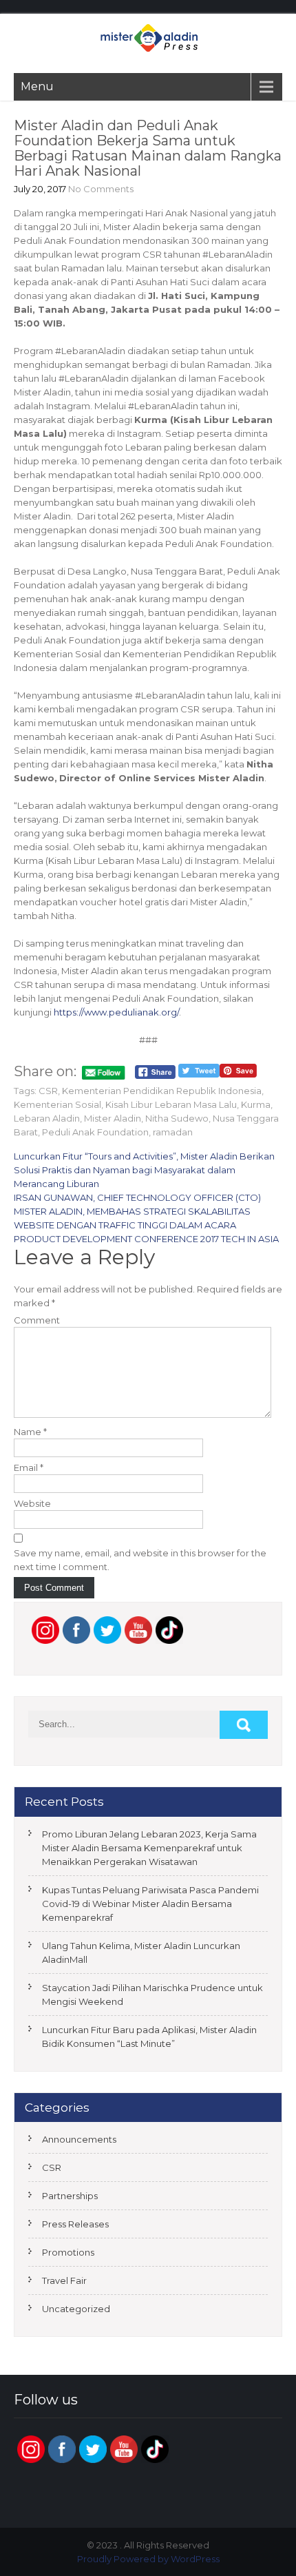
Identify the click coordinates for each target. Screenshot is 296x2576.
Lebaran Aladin (47, 1118)
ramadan (173, 1132)
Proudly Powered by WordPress (148, 2559)
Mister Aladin (113, 1118)
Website (32, 1503)
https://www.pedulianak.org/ (116, 1012)
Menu (37, 86)
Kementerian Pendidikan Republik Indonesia (162, 1091)
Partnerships (70, 2196)
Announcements (79, 2139)
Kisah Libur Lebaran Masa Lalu (171, 1104)
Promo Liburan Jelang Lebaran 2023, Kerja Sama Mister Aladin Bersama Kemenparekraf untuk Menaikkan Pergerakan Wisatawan (149, 1848)
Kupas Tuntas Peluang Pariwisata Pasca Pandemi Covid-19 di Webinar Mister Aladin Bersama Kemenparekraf (150, 1904)
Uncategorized (76, 2309)
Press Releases (75, 2224)
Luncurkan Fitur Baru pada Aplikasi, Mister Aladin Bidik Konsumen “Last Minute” (149, 2037)
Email (29, 1467)
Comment (37, 1320)
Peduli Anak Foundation (95, 1132)
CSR (48, 1091)
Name (30, 1432)
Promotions (68, 2252)
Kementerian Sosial (57, 1104)
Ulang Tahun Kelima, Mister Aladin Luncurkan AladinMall (141, 1952)
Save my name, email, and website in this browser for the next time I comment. (140, 1560)
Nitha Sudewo (177, 1118)
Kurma (256, 1104)
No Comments (101, 189)
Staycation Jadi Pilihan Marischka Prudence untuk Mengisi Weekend (152, 1995)
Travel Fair (64, 2280)
